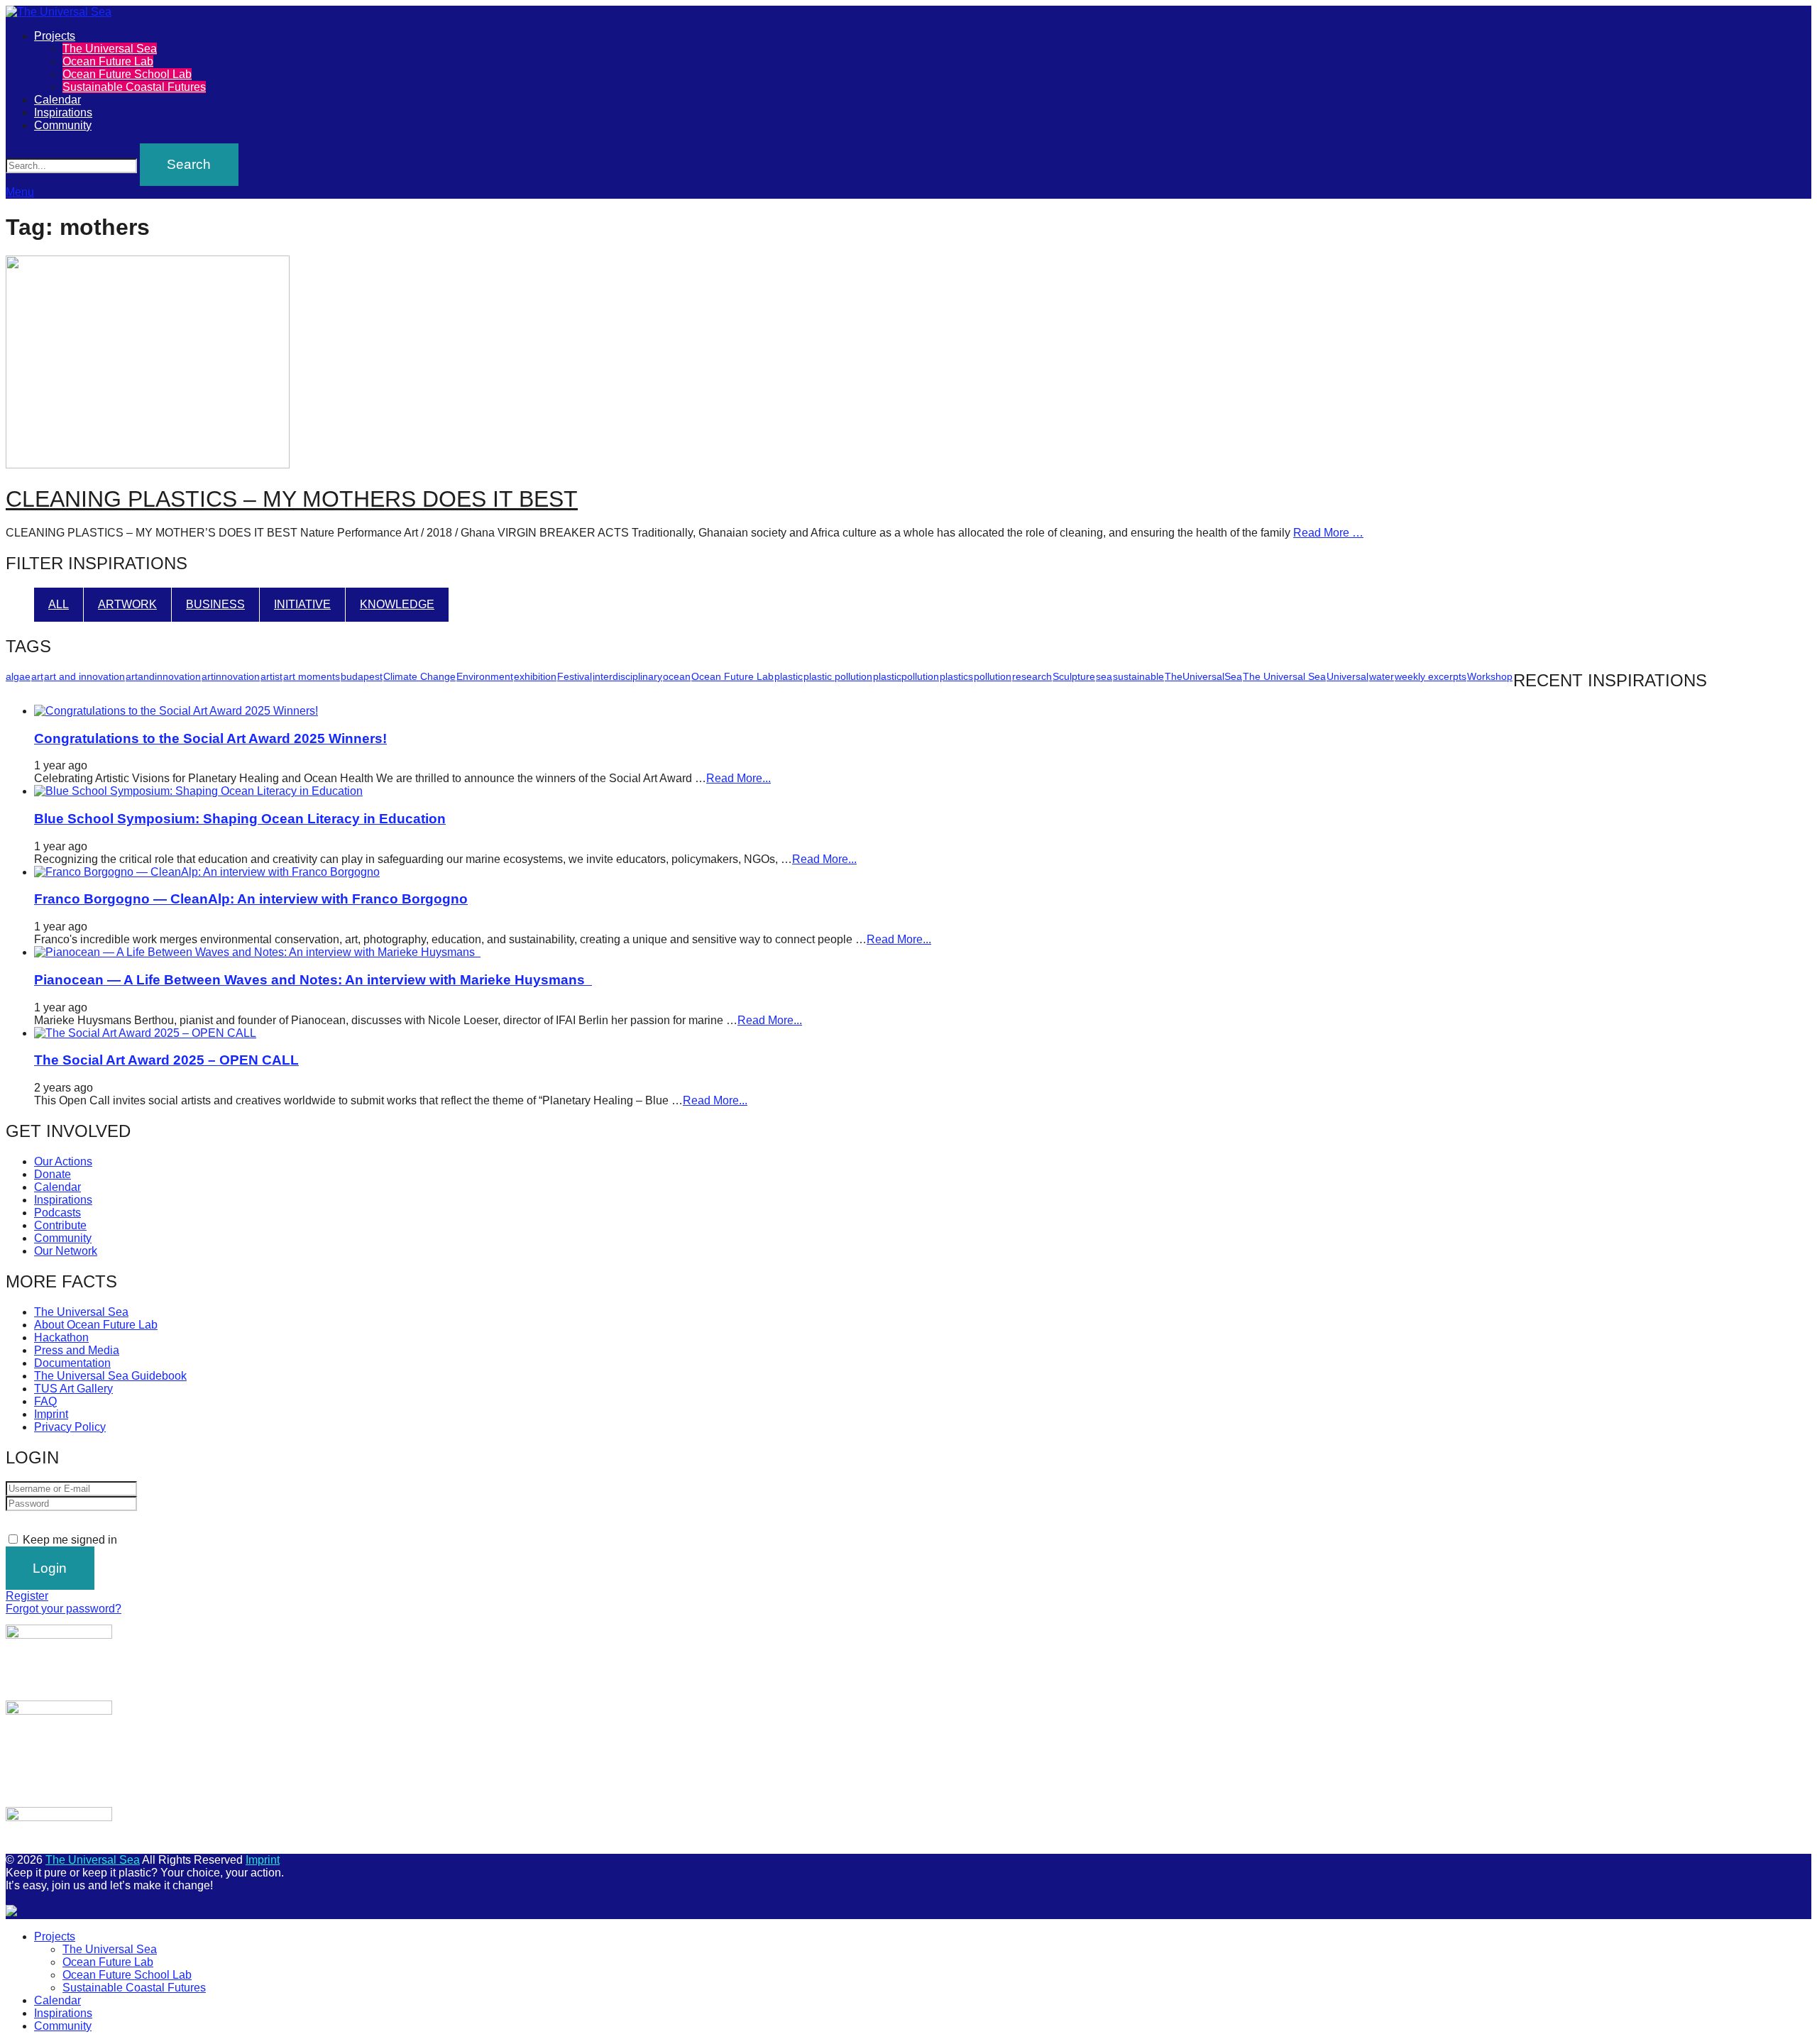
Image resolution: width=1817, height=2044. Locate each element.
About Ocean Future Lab (96, 1325)
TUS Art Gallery (73, 1389)
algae (18, 676)
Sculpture (1074, 676)
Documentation (72, 1363)
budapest (362, 676)
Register (27, 1596)
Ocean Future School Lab (127, 74)
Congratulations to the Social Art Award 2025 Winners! (210, 738)
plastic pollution (838, 676)
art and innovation (84, 676)
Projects (55, 36)
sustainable (1138, 676)
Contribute (60, 1225)
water (1382, 676)
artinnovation (231, 676)
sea (1104, 676)
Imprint (51, 1414)
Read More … (1328, 533)
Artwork (127, 604)
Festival (575, 676)
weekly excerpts (1431, 676)
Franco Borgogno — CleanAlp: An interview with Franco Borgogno (251, 899)
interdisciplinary (627, 676)
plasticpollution (906, 676)
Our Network (66, 1251)
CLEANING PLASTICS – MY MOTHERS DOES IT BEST (292, 499)
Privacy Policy (70, 1427)
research (1032, 676)
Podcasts (57, 1213)
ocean (677, 676)
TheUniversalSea (1203, 676)
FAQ (45, 1401)
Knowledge (397, 604)
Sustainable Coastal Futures (134, 87)
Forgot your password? (64, 1609)
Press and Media (77, 1350)
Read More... (739, 778)
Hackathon (61, 1337)
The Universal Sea (110, 49)
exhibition (535, 676)
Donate (53, 1174)
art (37, 676)
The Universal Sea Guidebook (110, 1376)
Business (215, 604)
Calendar (57, 100)
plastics (956, 676)
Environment (485, 676)
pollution (993, 676)
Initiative (302, 604)
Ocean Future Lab (108, 61)
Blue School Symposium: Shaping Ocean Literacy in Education (240, 819)
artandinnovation (163, 676)
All (59, 604)
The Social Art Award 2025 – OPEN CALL (166, 1060)
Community (63, 125)
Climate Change (419, 676)
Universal (1347, 676)
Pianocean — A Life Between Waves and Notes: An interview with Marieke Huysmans (313, 980)
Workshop (1490, 676)
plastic (789, 676)
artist (271, 676)
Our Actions (63, 1161)
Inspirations (63, 112)
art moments (312, 676)
